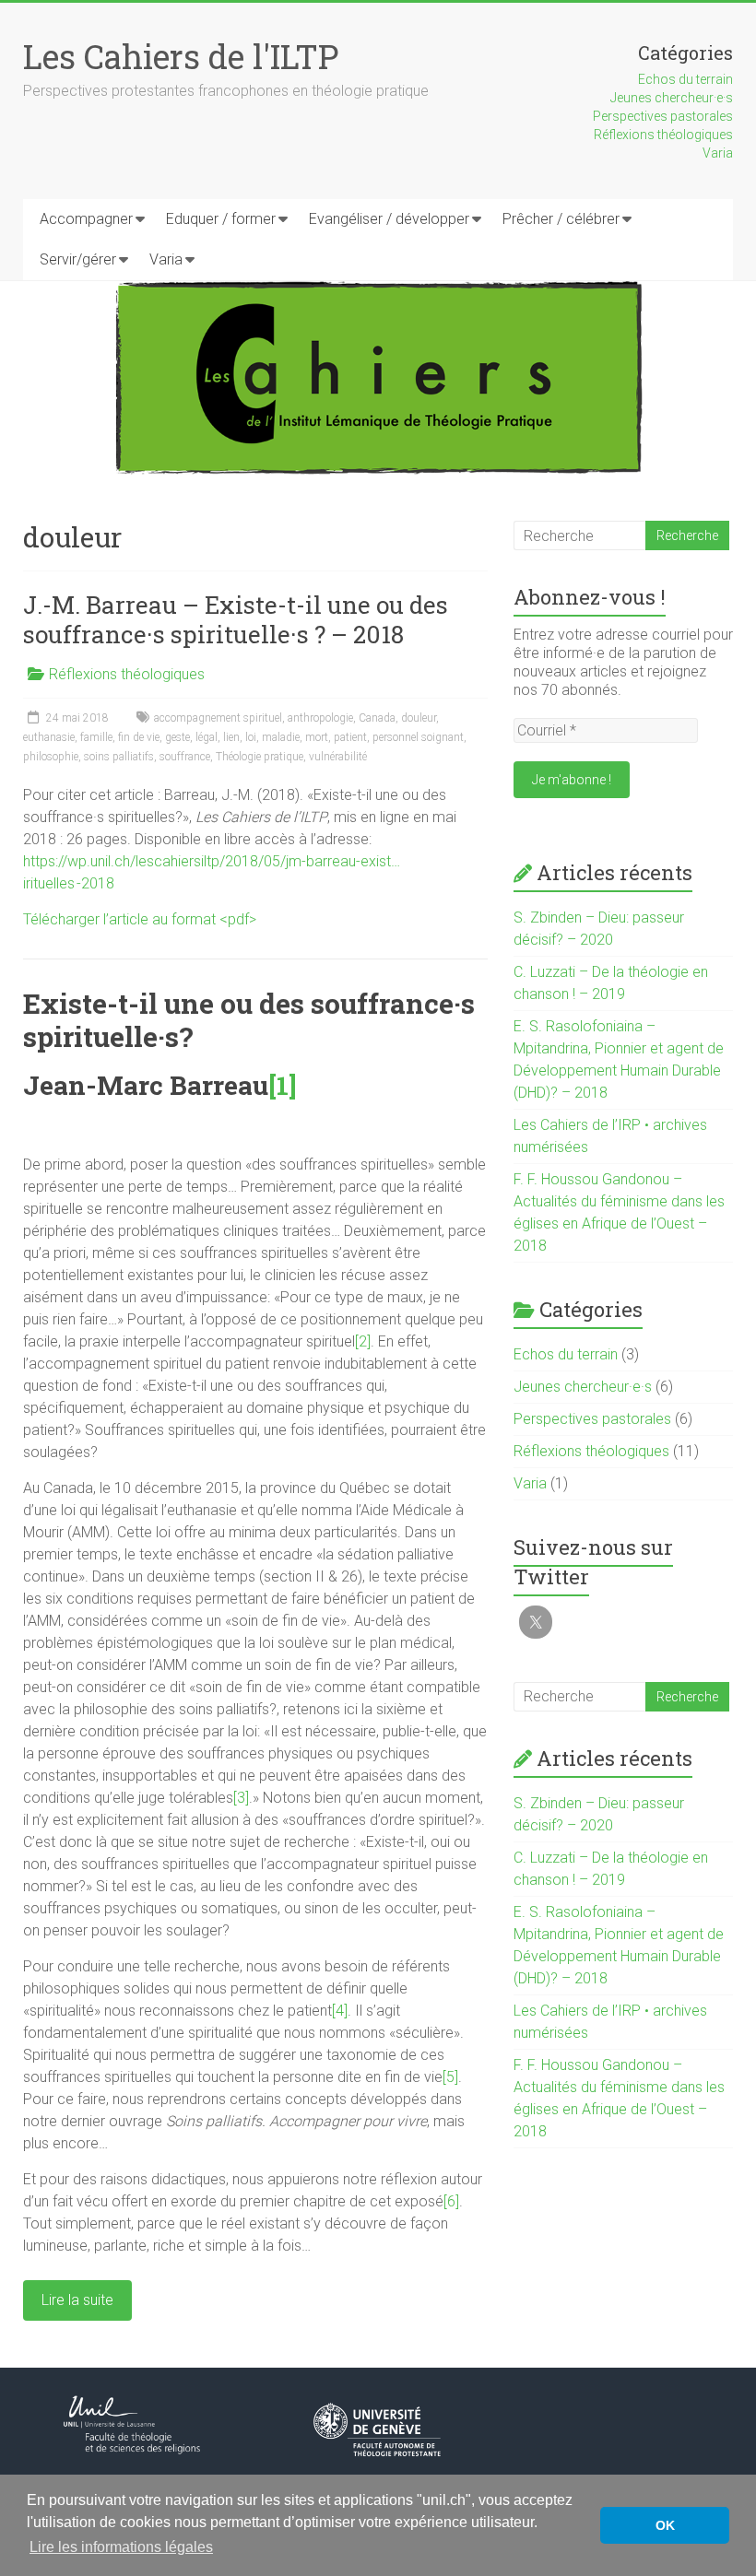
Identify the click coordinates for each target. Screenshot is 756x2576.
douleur (419, 718)
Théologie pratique (260, 757)
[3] (241, 1798)
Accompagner (86, 219)
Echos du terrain (685, 79)
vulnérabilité (338, 757)
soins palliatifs (119, 757)
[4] (340, 2011)
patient (350, 737)
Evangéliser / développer (389, 219)
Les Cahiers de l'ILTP (181, 56)
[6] (451, 2201)
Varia (718, 153)
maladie (281, 737)
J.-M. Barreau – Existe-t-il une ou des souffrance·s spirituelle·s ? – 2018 (236, 619)
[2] (363, 1341)
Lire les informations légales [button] (121, 2547)
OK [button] (665, 2525)
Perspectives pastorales (663, 116)
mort (317, 737)
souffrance (185, 757)
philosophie (51, 757)
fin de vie (139, 737)
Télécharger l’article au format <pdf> (140, 919)
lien (231, 737)
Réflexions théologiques (663, 135)
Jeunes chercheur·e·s (672, 98)
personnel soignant (418, 737)
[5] (450, 2077)
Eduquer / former (221, 219)
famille (96, 737)
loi (251, 737)
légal (207, 737)
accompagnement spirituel (218, 718)
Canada (377, 718)
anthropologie (320, 718)
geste (177, 737)
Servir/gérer (78, 259)
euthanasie (49, 737)
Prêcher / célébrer (561, 219)
